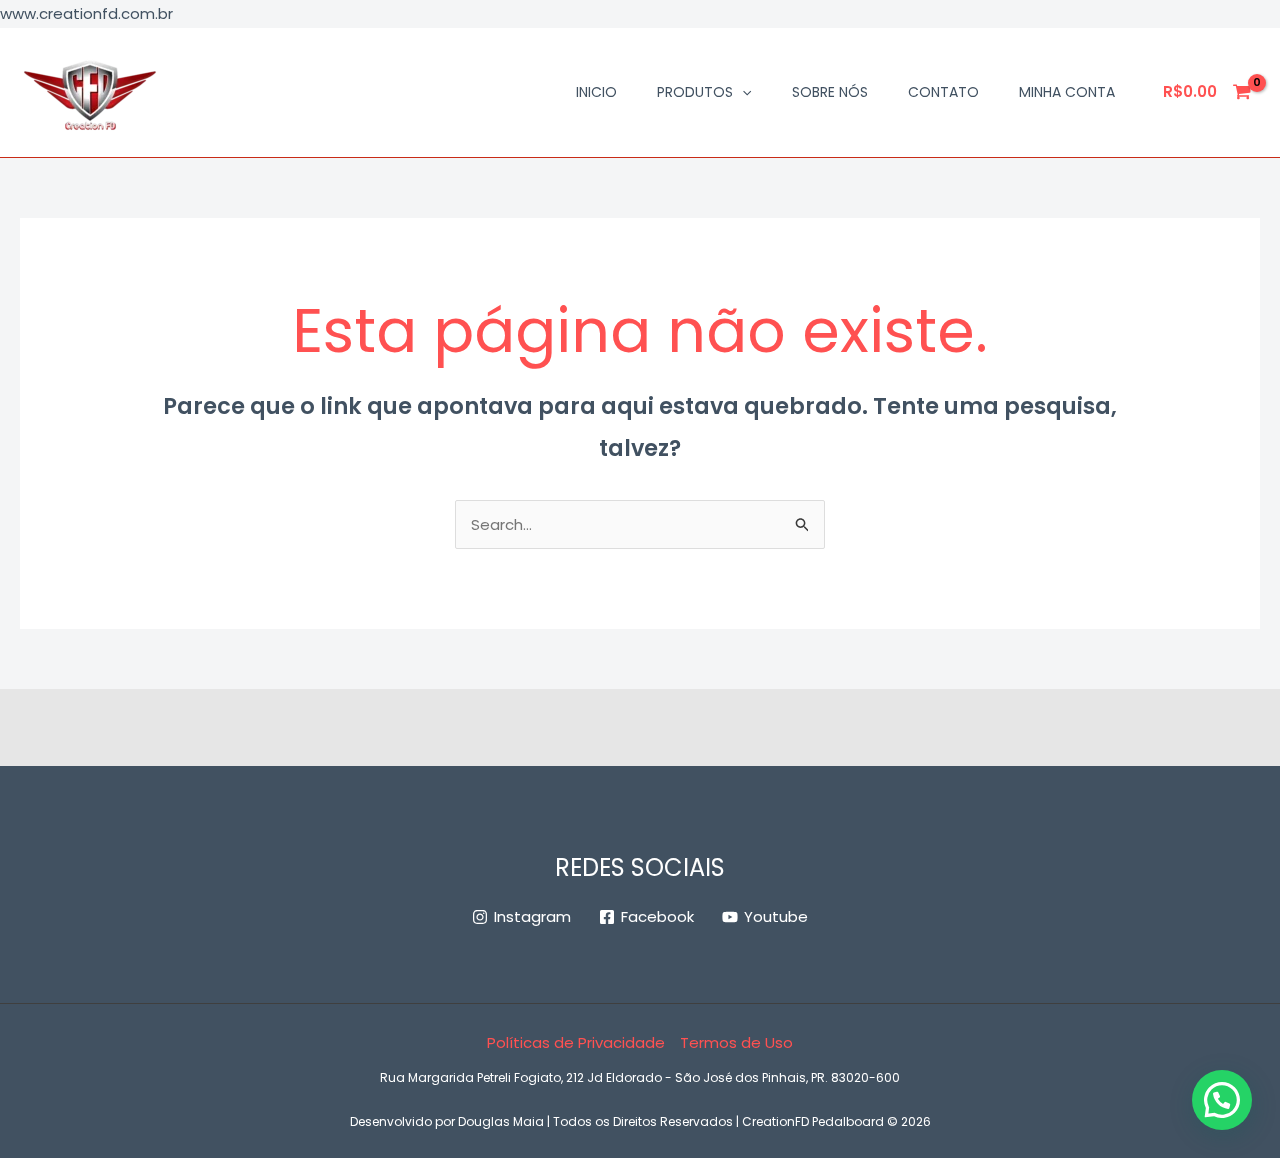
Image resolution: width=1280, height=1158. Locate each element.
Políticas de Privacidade (576, 1042)
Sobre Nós (830, 92)
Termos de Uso (736, 1042)
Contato (943, 92)
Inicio (596, 92)
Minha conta (1067, 92)
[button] (742, 92)
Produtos (695, 92)
